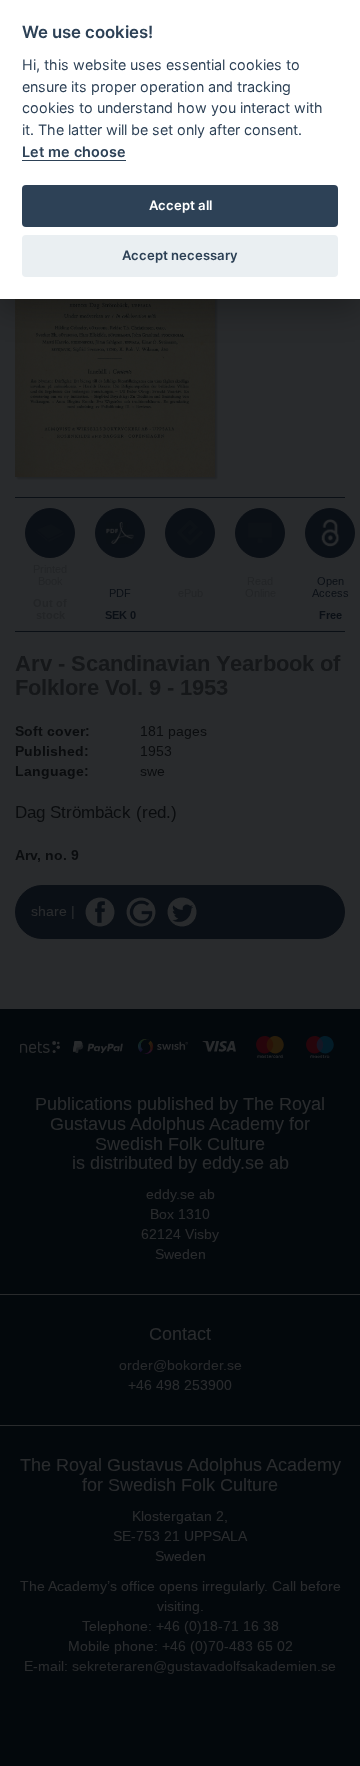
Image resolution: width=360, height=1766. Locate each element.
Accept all (180, 205)
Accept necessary (180, 255)
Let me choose (74, 151)
